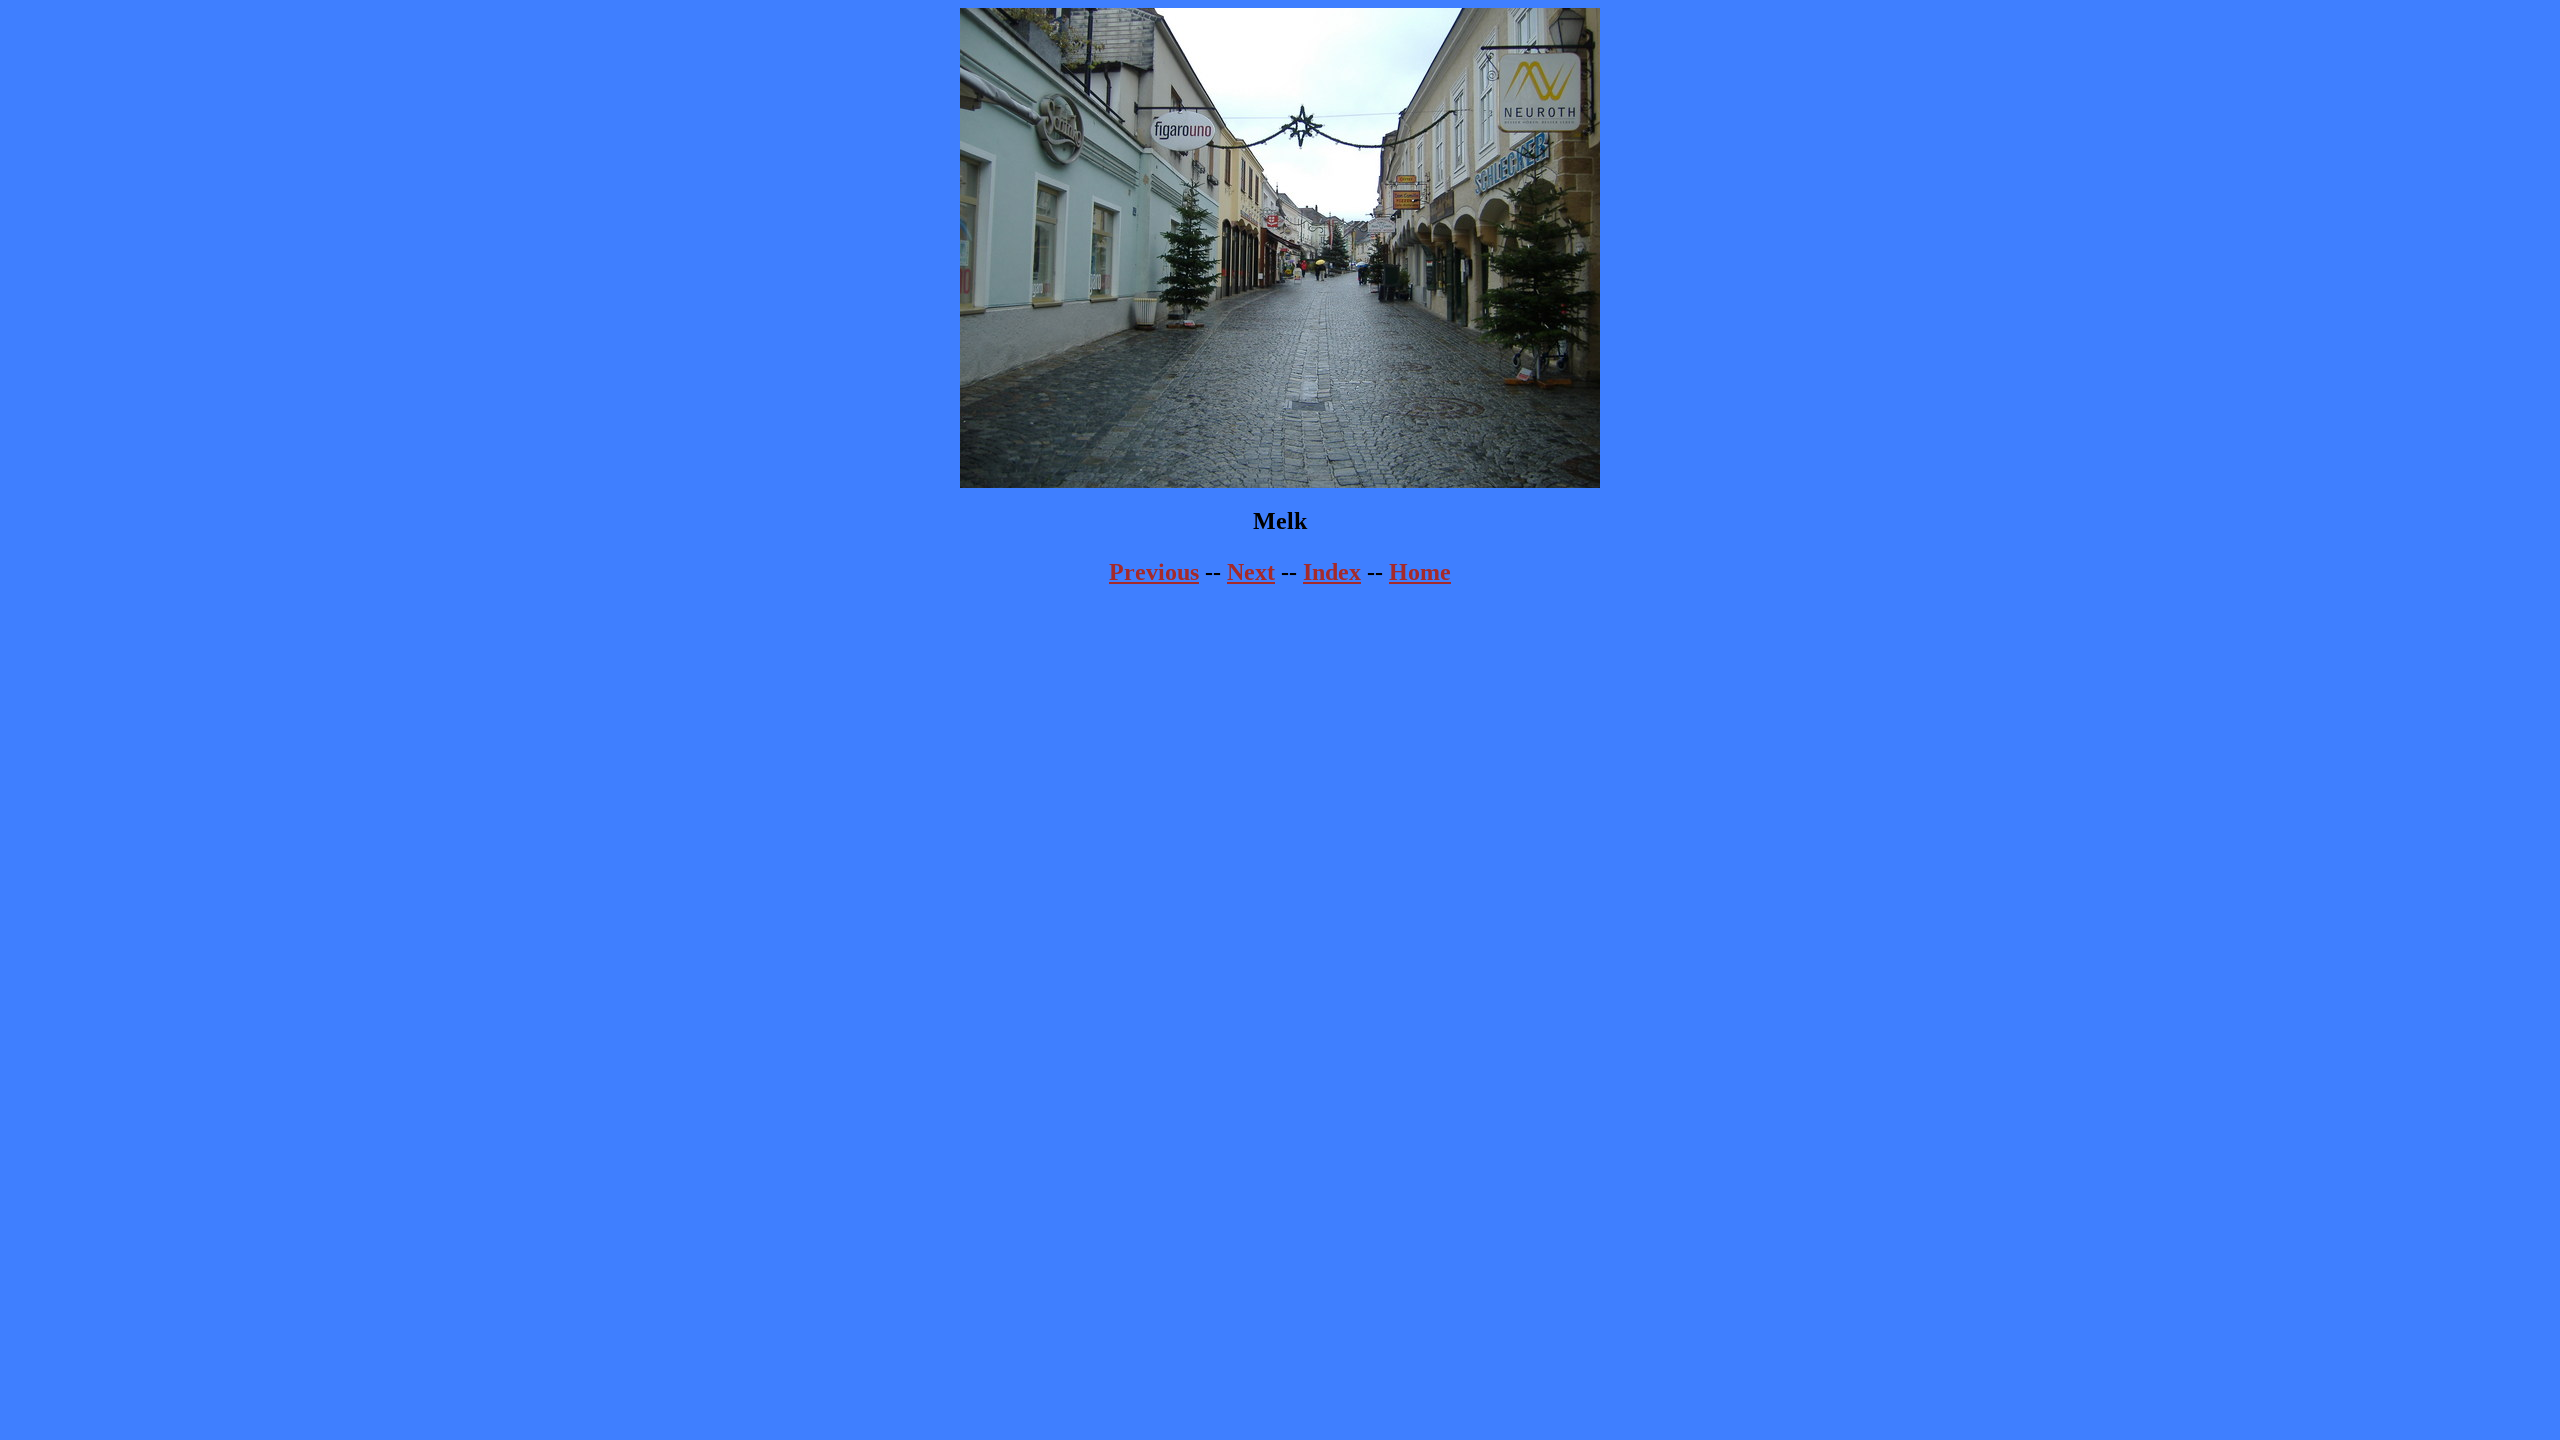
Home (1420, 572)
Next (1251, 572)
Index (1332, 572)
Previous (1154, 572)
